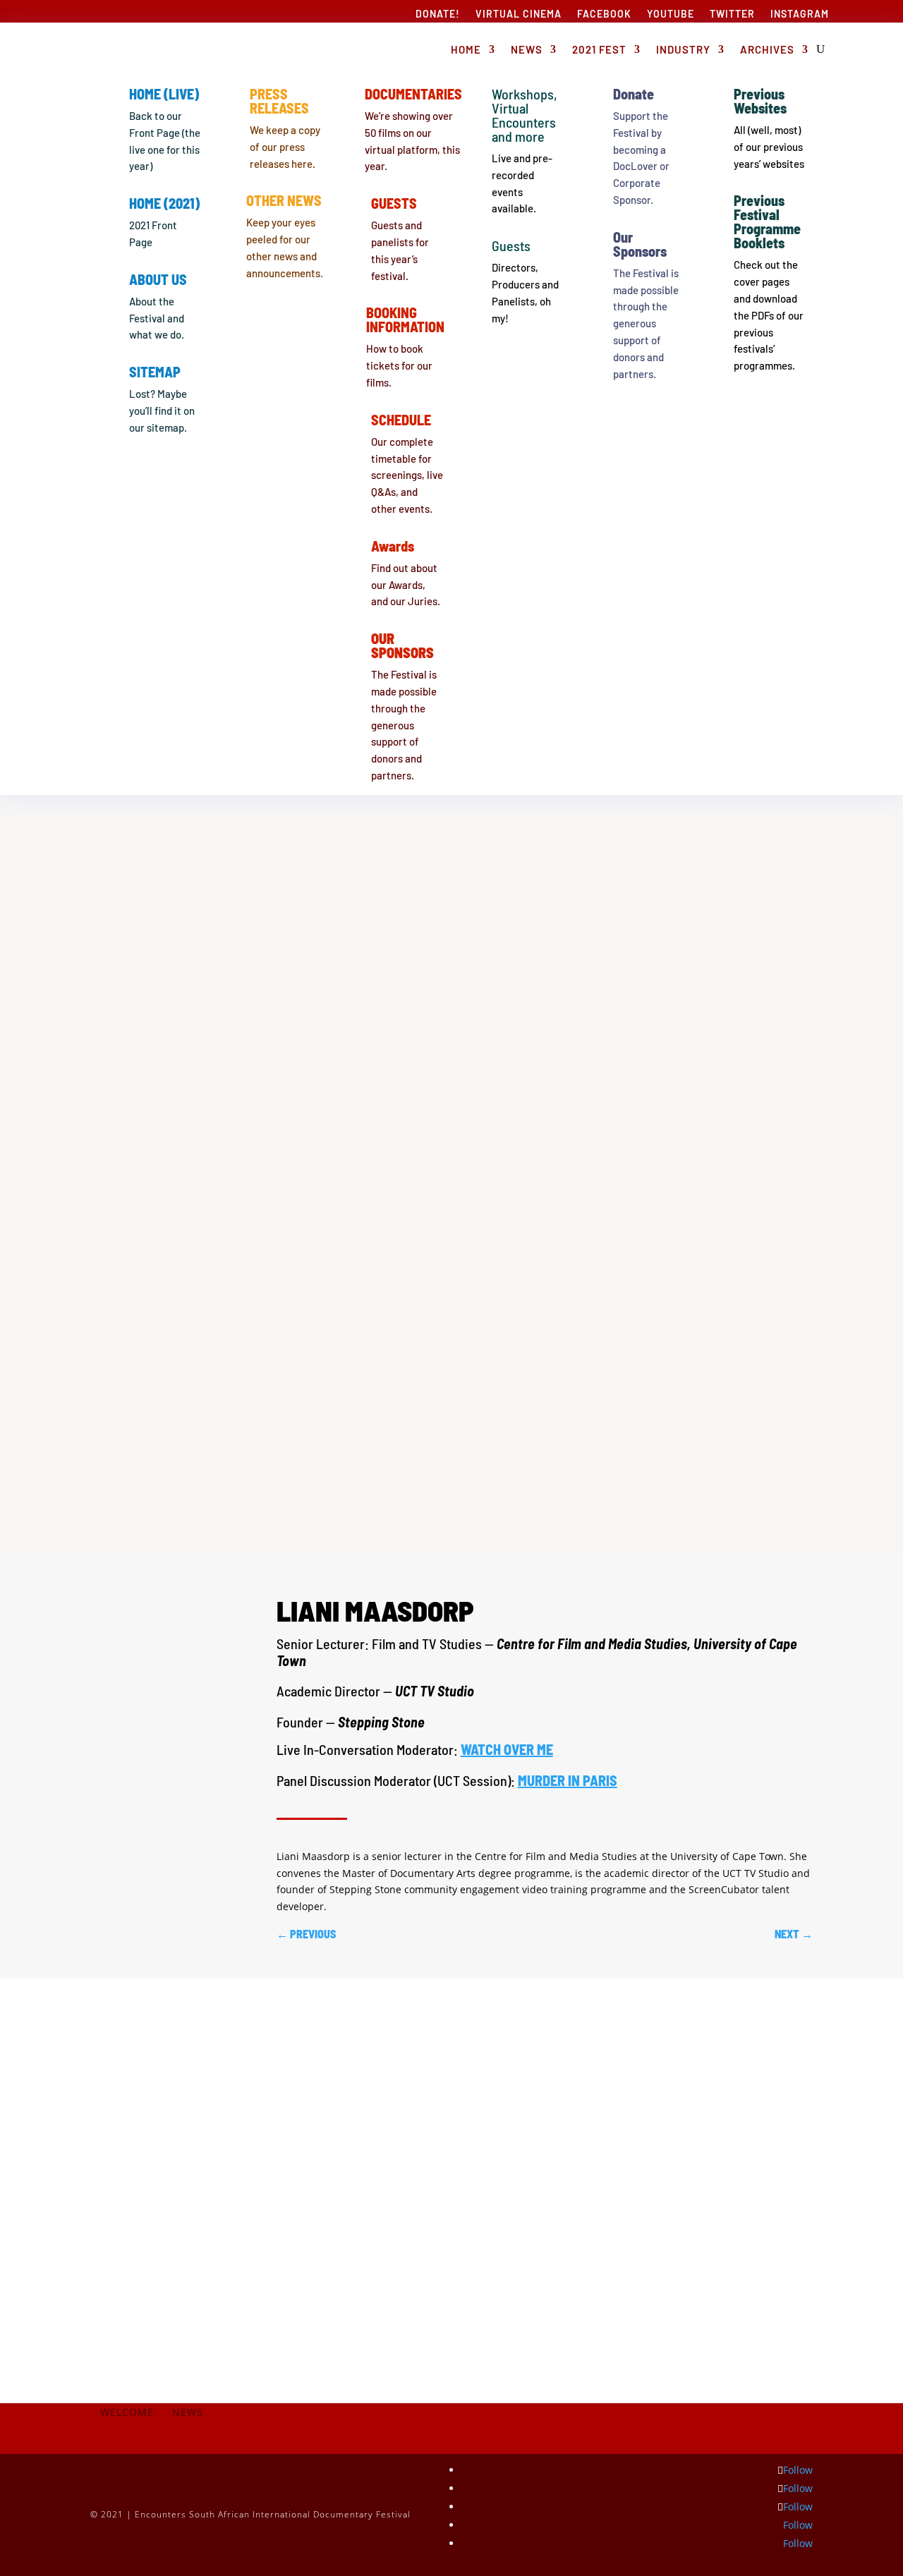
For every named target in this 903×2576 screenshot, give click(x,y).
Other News (284, 200)
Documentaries (413, 94)
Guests (394, 203)
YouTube (671, 14)
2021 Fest (599, 49)
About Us (158, 279)
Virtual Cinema (519, 14)
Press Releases (279, 101)
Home (466, 49)
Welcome (127, 2413)
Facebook (604, 14)
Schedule (401, 420)
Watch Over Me (507, 1749)
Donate (634, 94)
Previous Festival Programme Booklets (767, 221)
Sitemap (155, 372)
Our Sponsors (640, 244)
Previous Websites (760, 101)
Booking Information (405, 320)
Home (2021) (164, 203)
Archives (767, 49)
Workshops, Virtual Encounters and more (525, 115)
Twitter (732, 14)
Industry (683, 49)
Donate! (438, 14)
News (527, 49)
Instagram (800, 14)
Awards (393, 546)
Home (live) (164, 94)
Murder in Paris (568, 1780)
